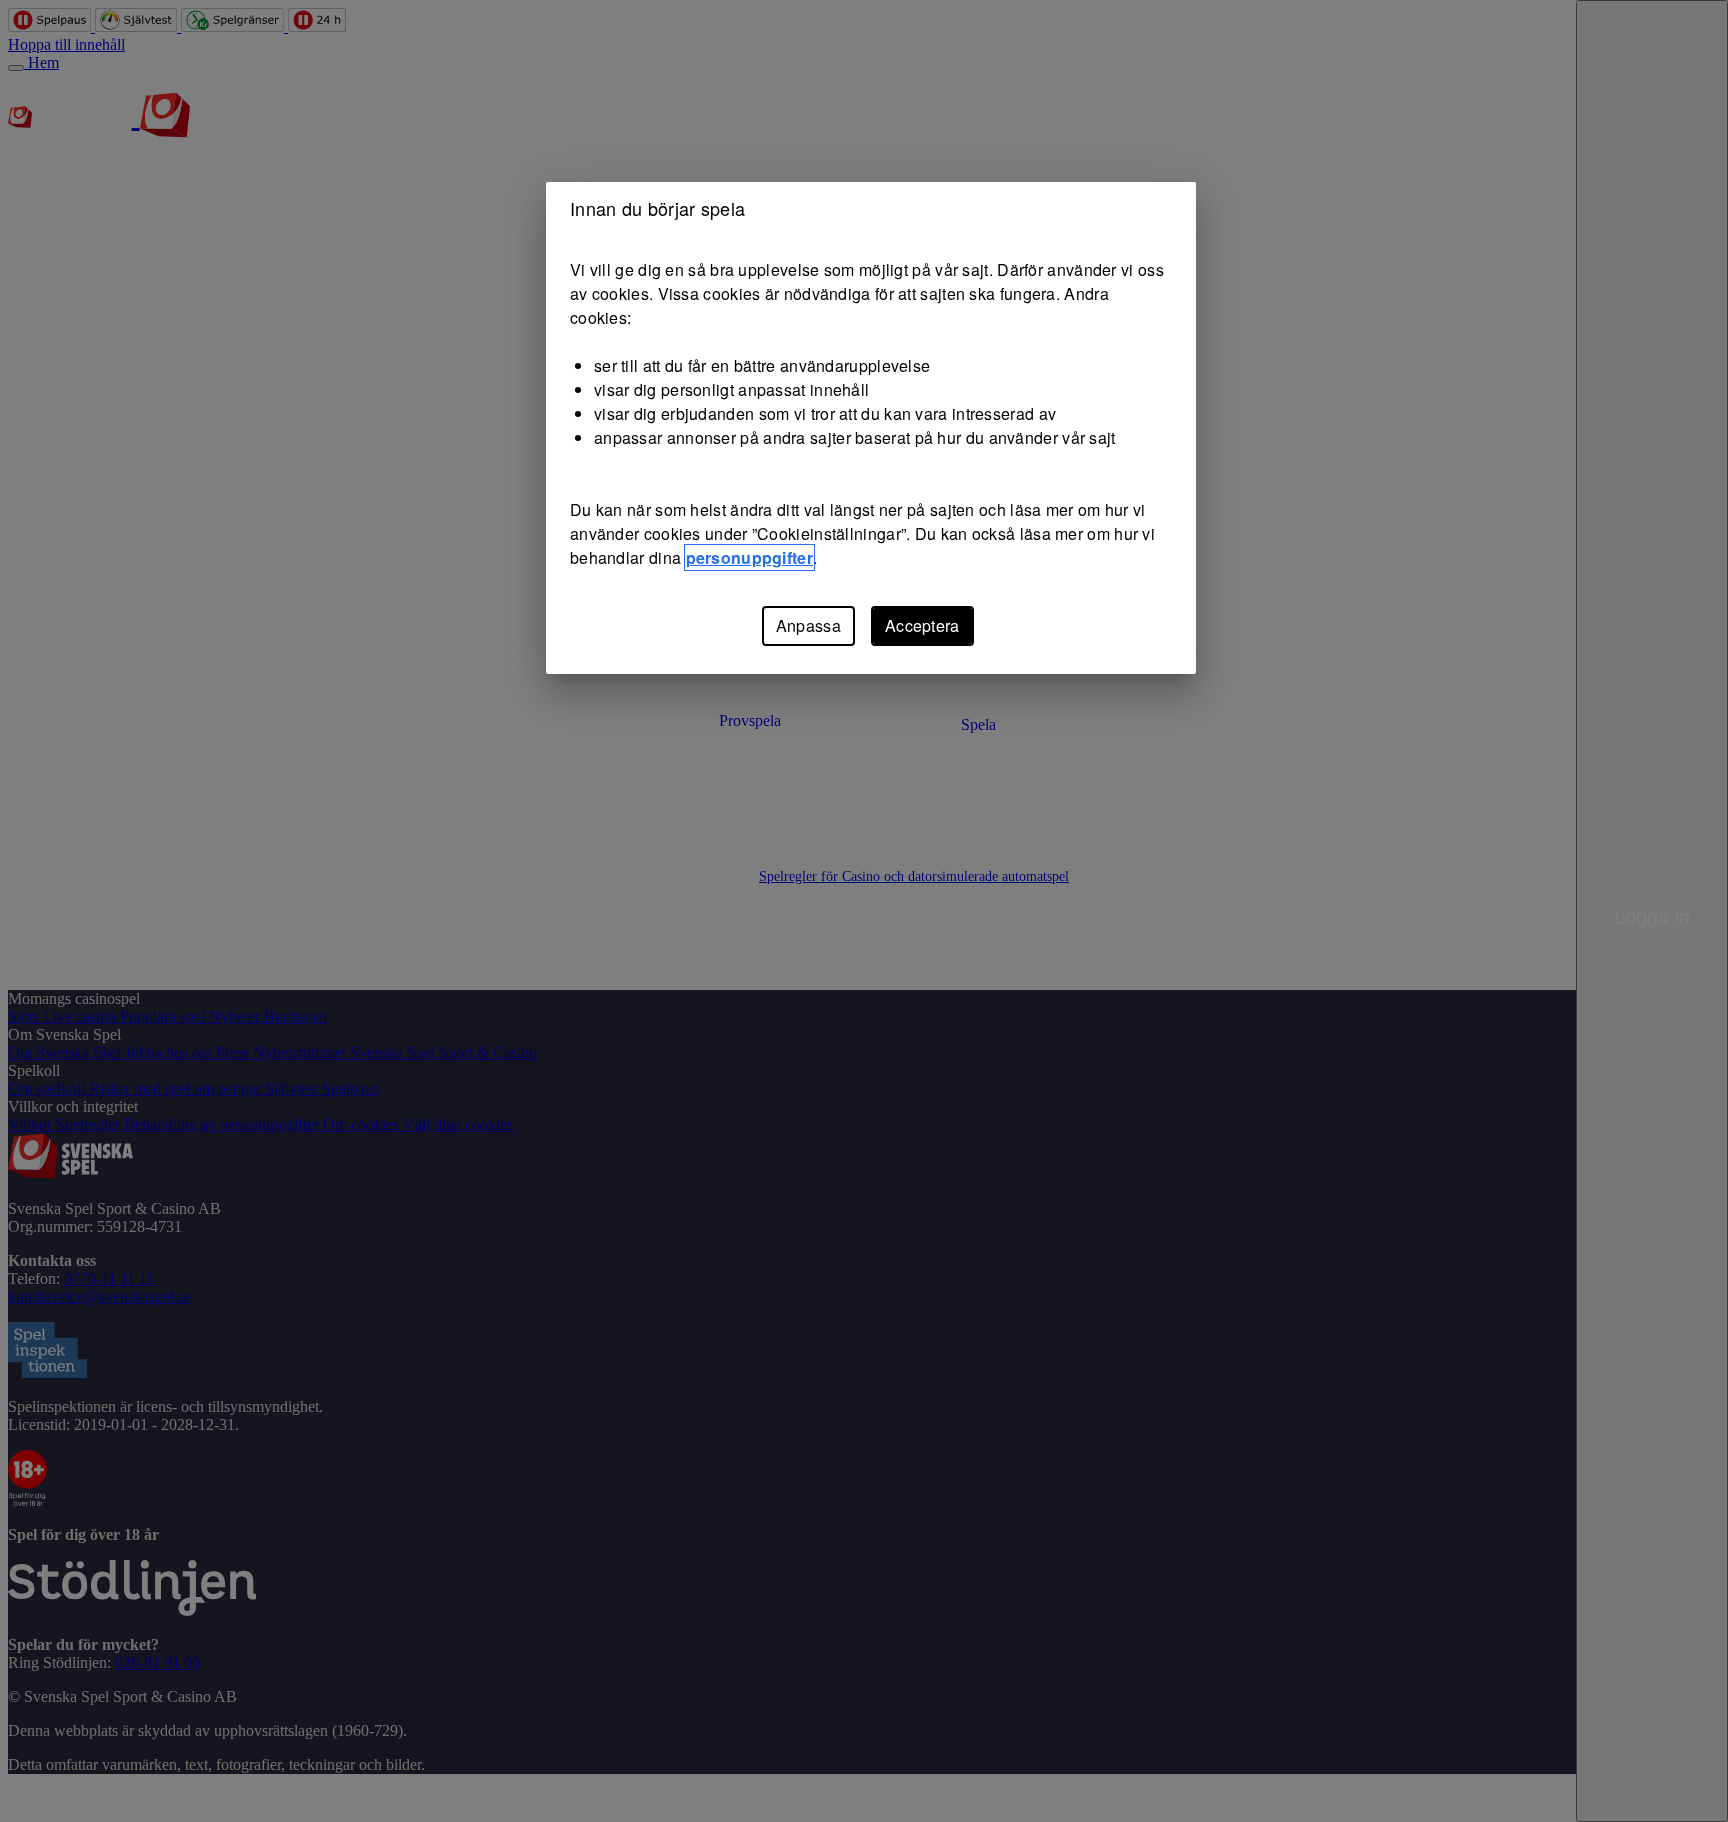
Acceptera (922, 625)
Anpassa (808, 625)
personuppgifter (750, 557)
